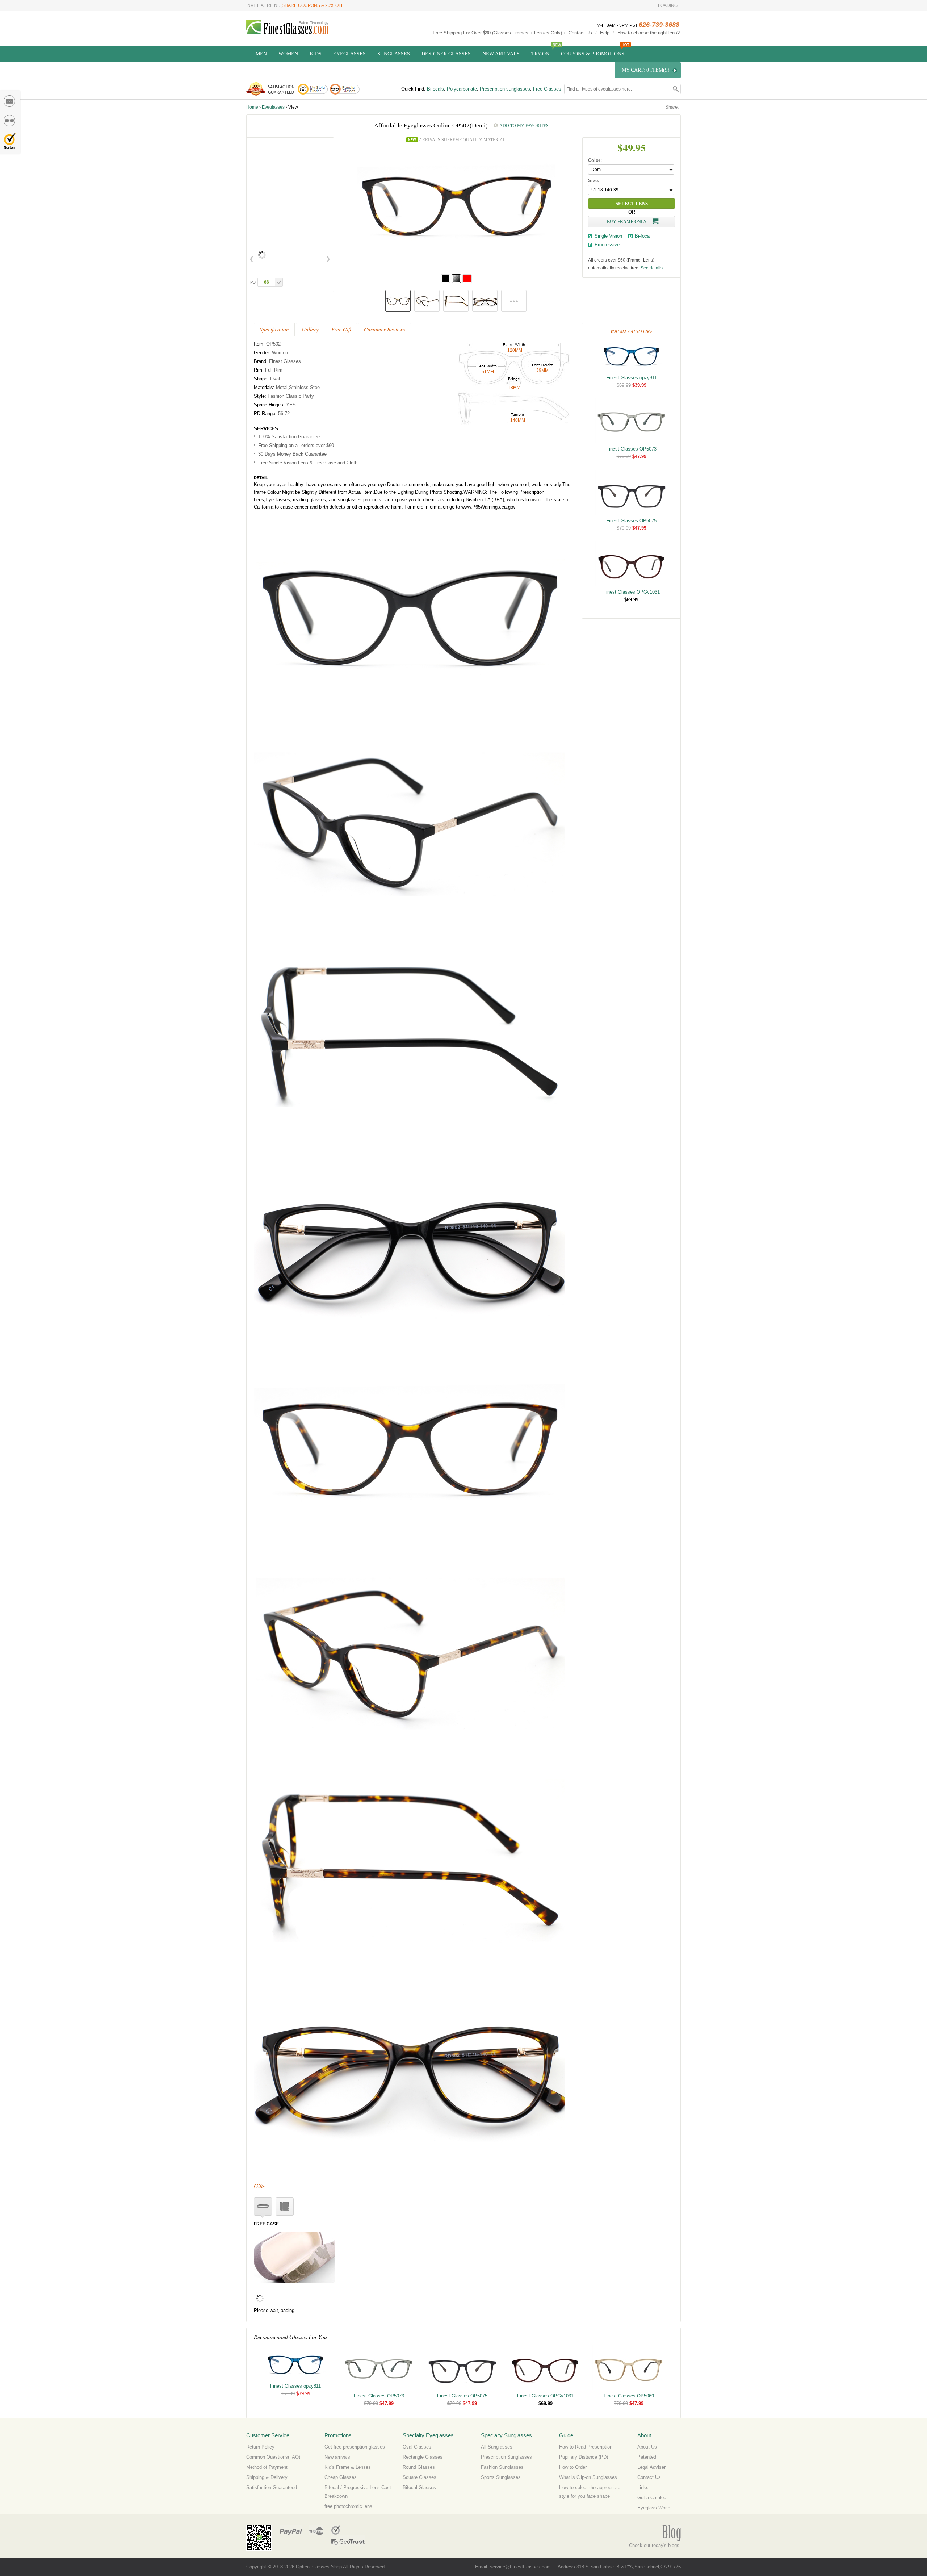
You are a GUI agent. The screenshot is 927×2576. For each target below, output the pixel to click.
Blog (671, 2533)
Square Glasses (420, 2477)
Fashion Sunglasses (502, 2467)
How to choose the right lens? (649, 33)
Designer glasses (446, 54)
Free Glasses (547, 89)
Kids (316, 54)
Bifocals (435, 89)
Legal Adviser (651, 2467)
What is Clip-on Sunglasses (588, 2477)
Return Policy (260, 2447)
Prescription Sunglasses (506, 2457)
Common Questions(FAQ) (273, 2457)
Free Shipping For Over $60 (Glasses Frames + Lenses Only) (497, 33)
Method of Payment (267, 2467)
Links (643, 2487)
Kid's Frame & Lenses (348, 2467)
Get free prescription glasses (355, 2447)
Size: (594, 181)
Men (261, 54)
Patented (647, 2457)
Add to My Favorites (524, 126)
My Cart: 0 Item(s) (646, 70)
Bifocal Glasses (419, 2487)
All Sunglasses (497, 2447)
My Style (10, 121)
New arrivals (337, 2457)
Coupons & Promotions (593, 54)
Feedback (10, 101)
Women (288, 54)
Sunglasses (394, 54)
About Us (647, 2447)
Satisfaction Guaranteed (272, 2487)
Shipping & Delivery (267, 2477)
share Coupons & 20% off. (313, 5)
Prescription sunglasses (505, 89)
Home (252, 107)
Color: (595, 160)
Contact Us (580, 33)
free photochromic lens (348, 2506)
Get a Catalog (652, 2498)
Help (605, 33)
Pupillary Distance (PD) (584, 2457)
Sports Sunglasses (501, 2477)
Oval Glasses (417, 2447)
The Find (316, 2530)
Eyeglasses (349, 54)
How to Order (573, 2467)
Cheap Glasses (341, 2477)
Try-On (540, 54)
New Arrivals (501, 54)
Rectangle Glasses (423, 2457)
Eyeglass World (654, 2508)
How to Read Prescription (586, 2447)
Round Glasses (419, 2467)
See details (652, 268)
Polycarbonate (462, 89)
